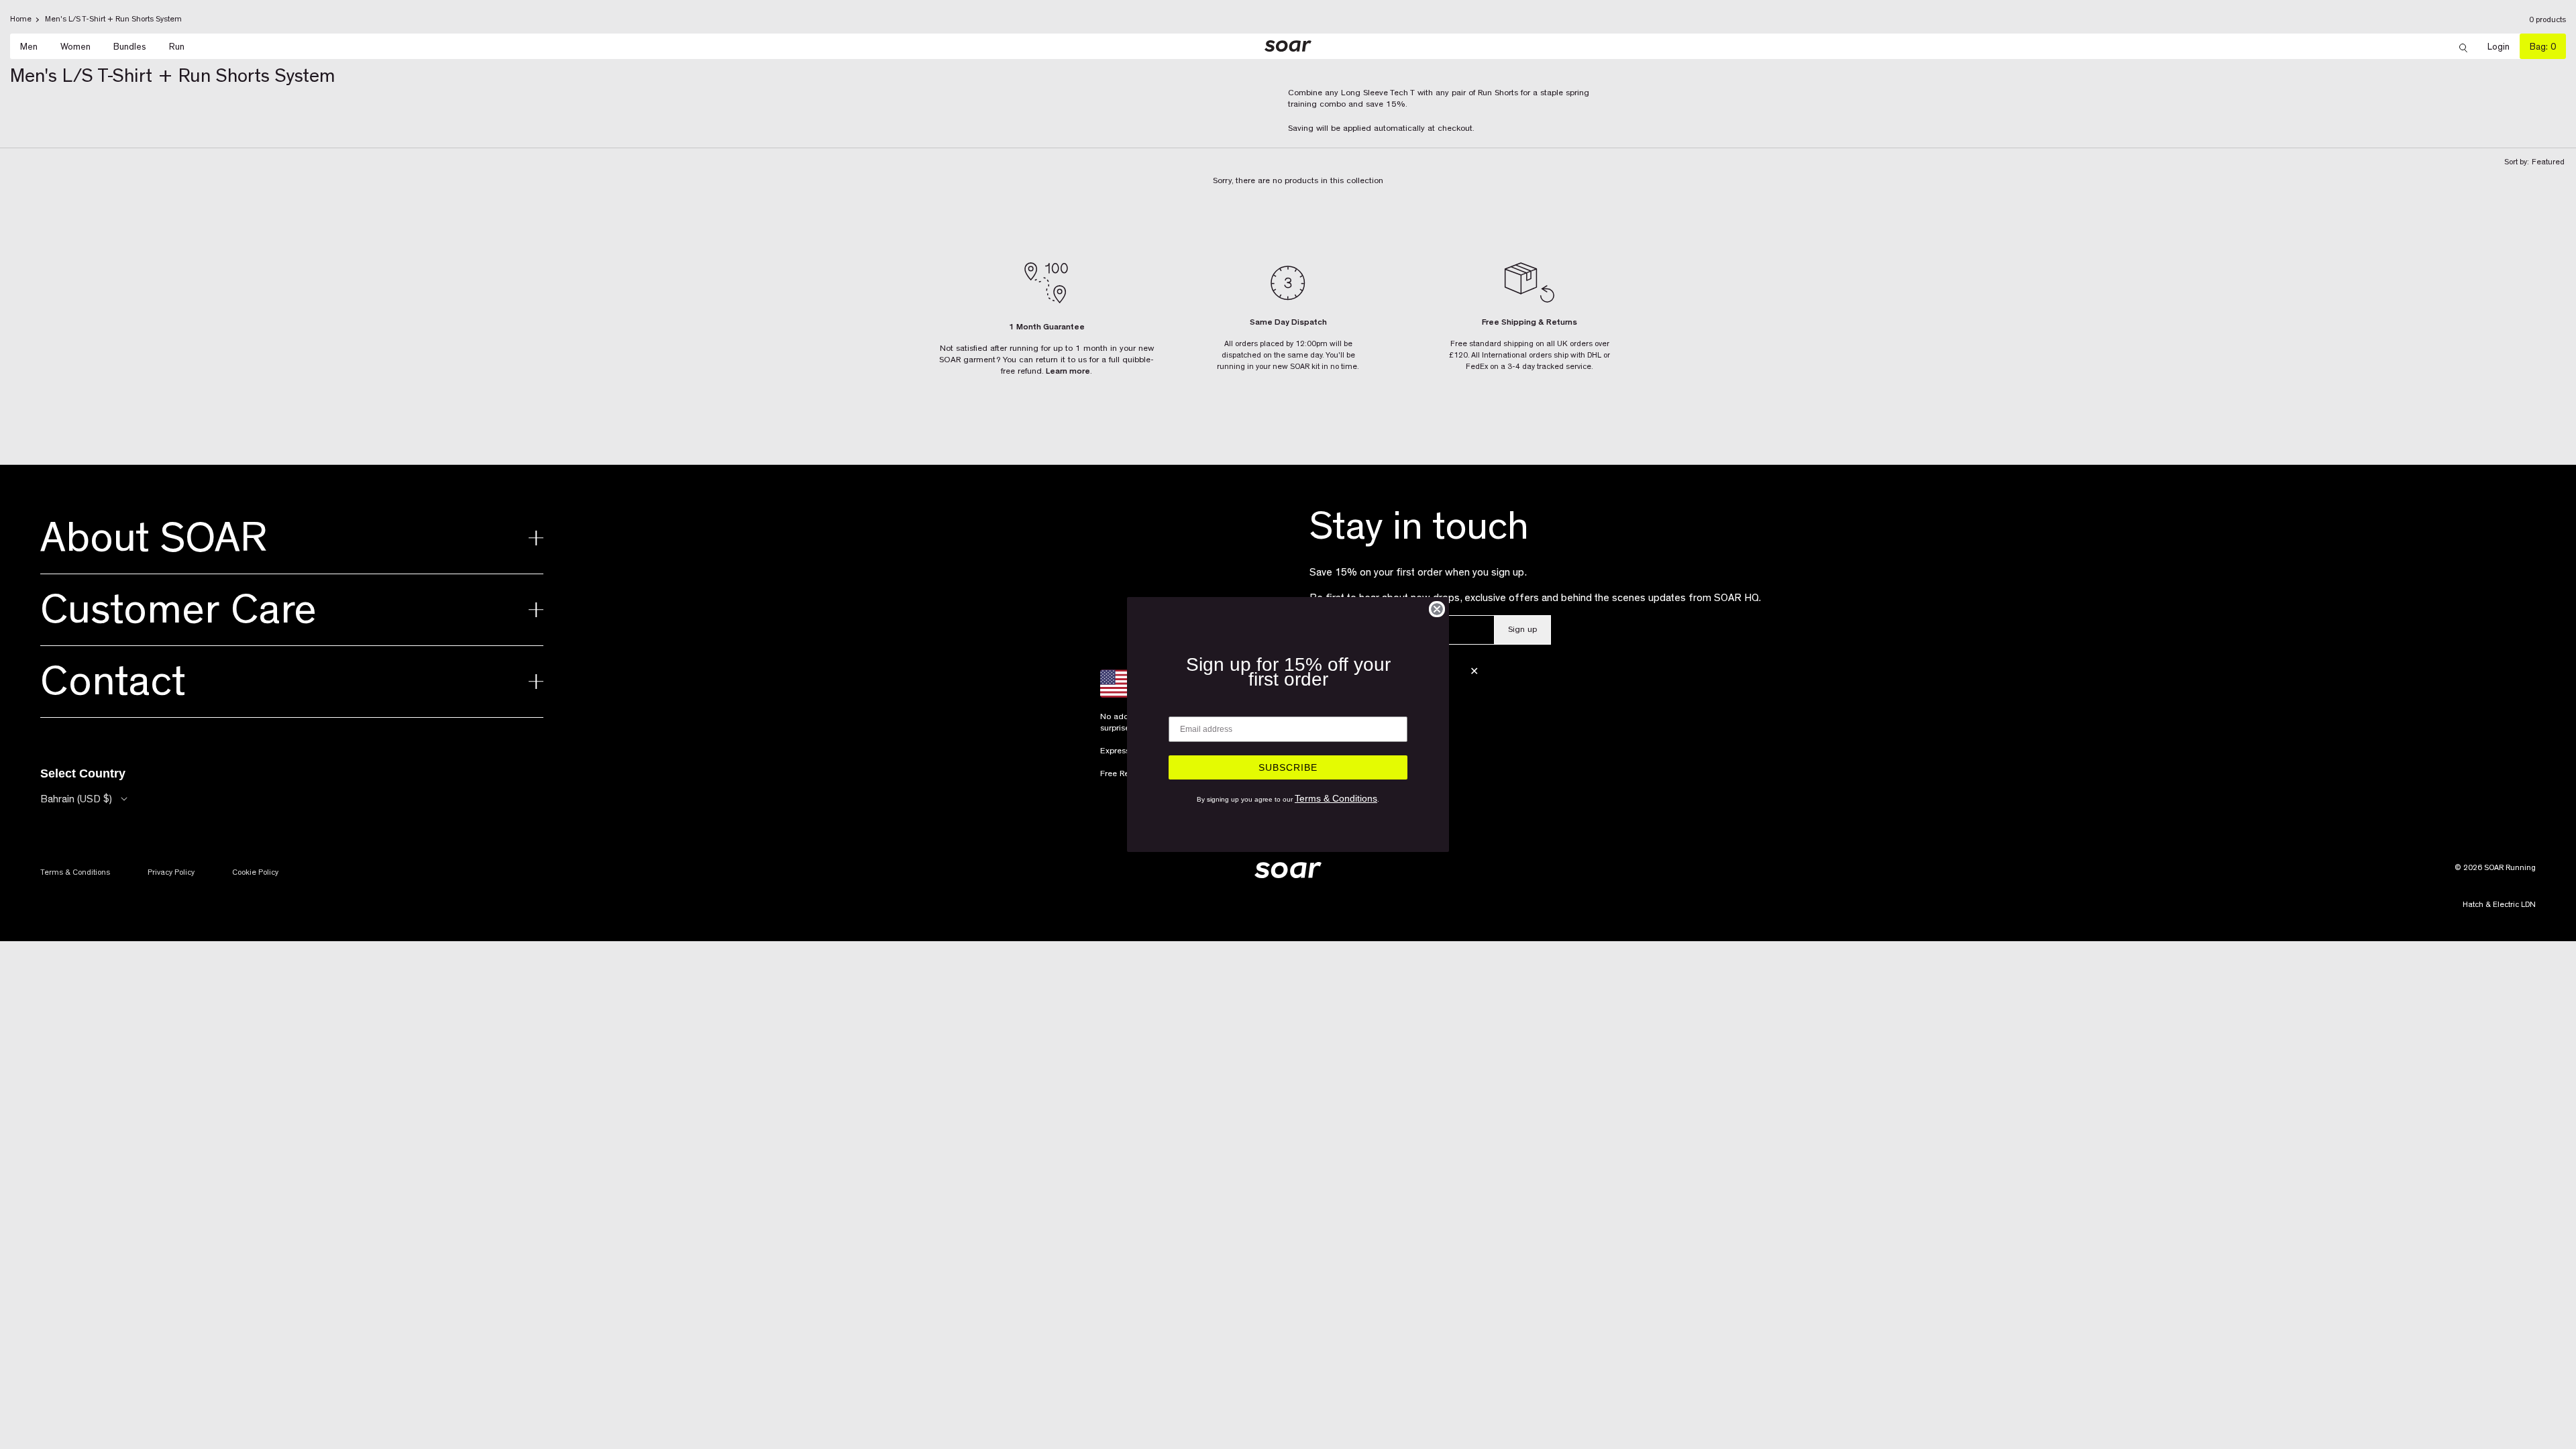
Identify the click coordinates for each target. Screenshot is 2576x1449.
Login (2504, 47)
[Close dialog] (1437, 609)
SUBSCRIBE (1288, 767)
